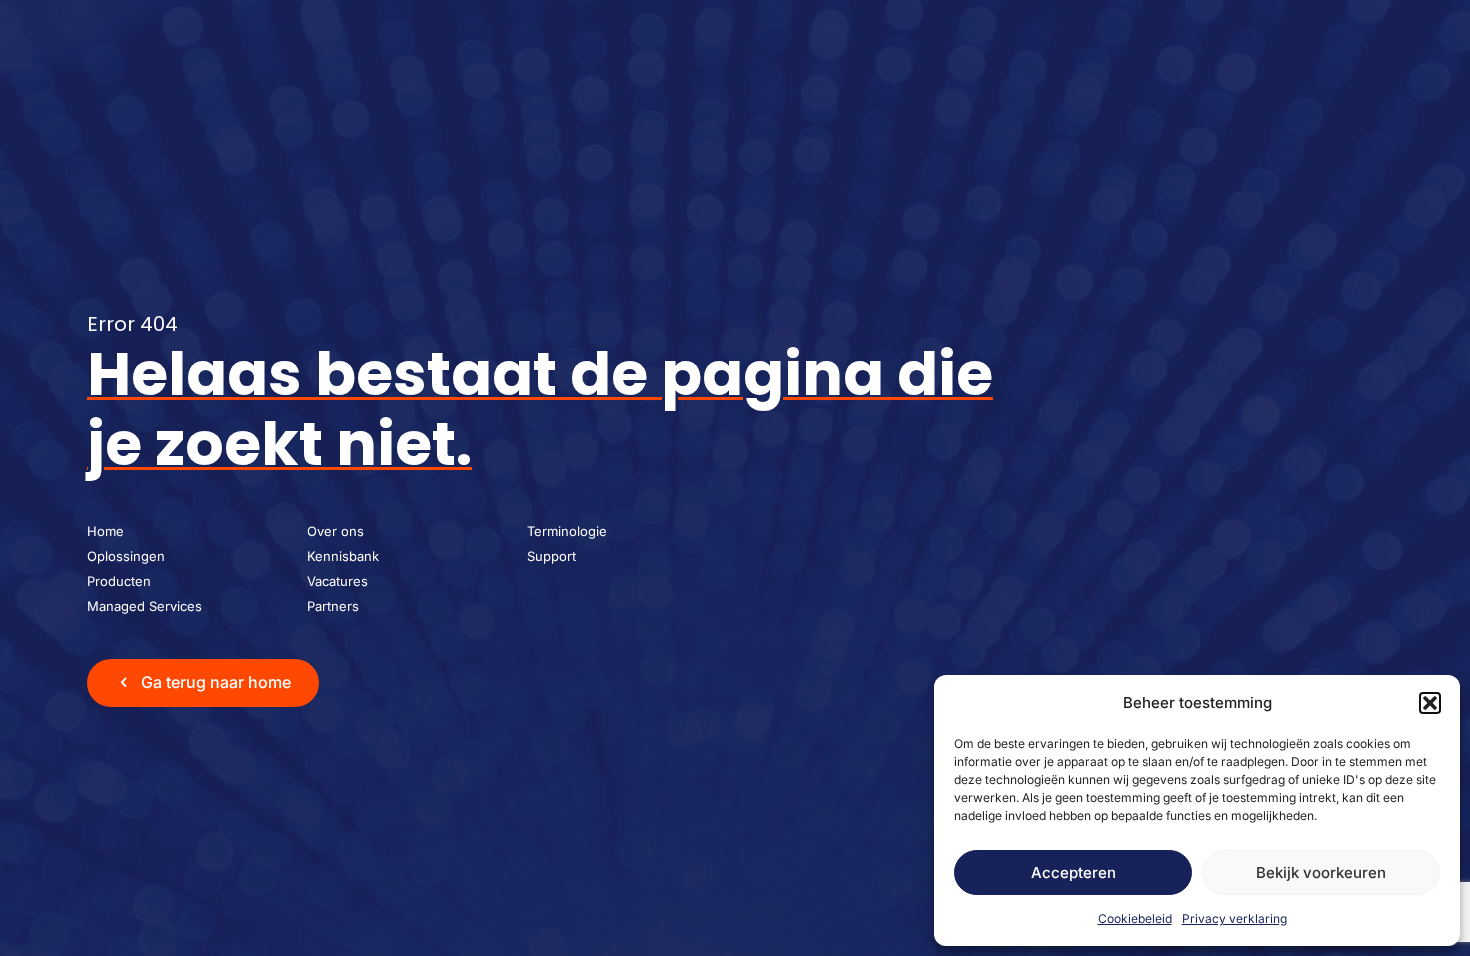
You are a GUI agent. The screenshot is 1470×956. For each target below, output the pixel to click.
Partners (333, 606)
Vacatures (337, 581)
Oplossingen (126, 556)
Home (105, 531)
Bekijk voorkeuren (1321, 872)
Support (551, 556)
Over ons (335, 531)
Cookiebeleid (1135, 918)
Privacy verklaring (1234, 918)
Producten (119, 581)
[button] (1430, 703)
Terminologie (567, 531)
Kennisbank (343, 556)
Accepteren (1073, 872)
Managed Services (144, 606)
